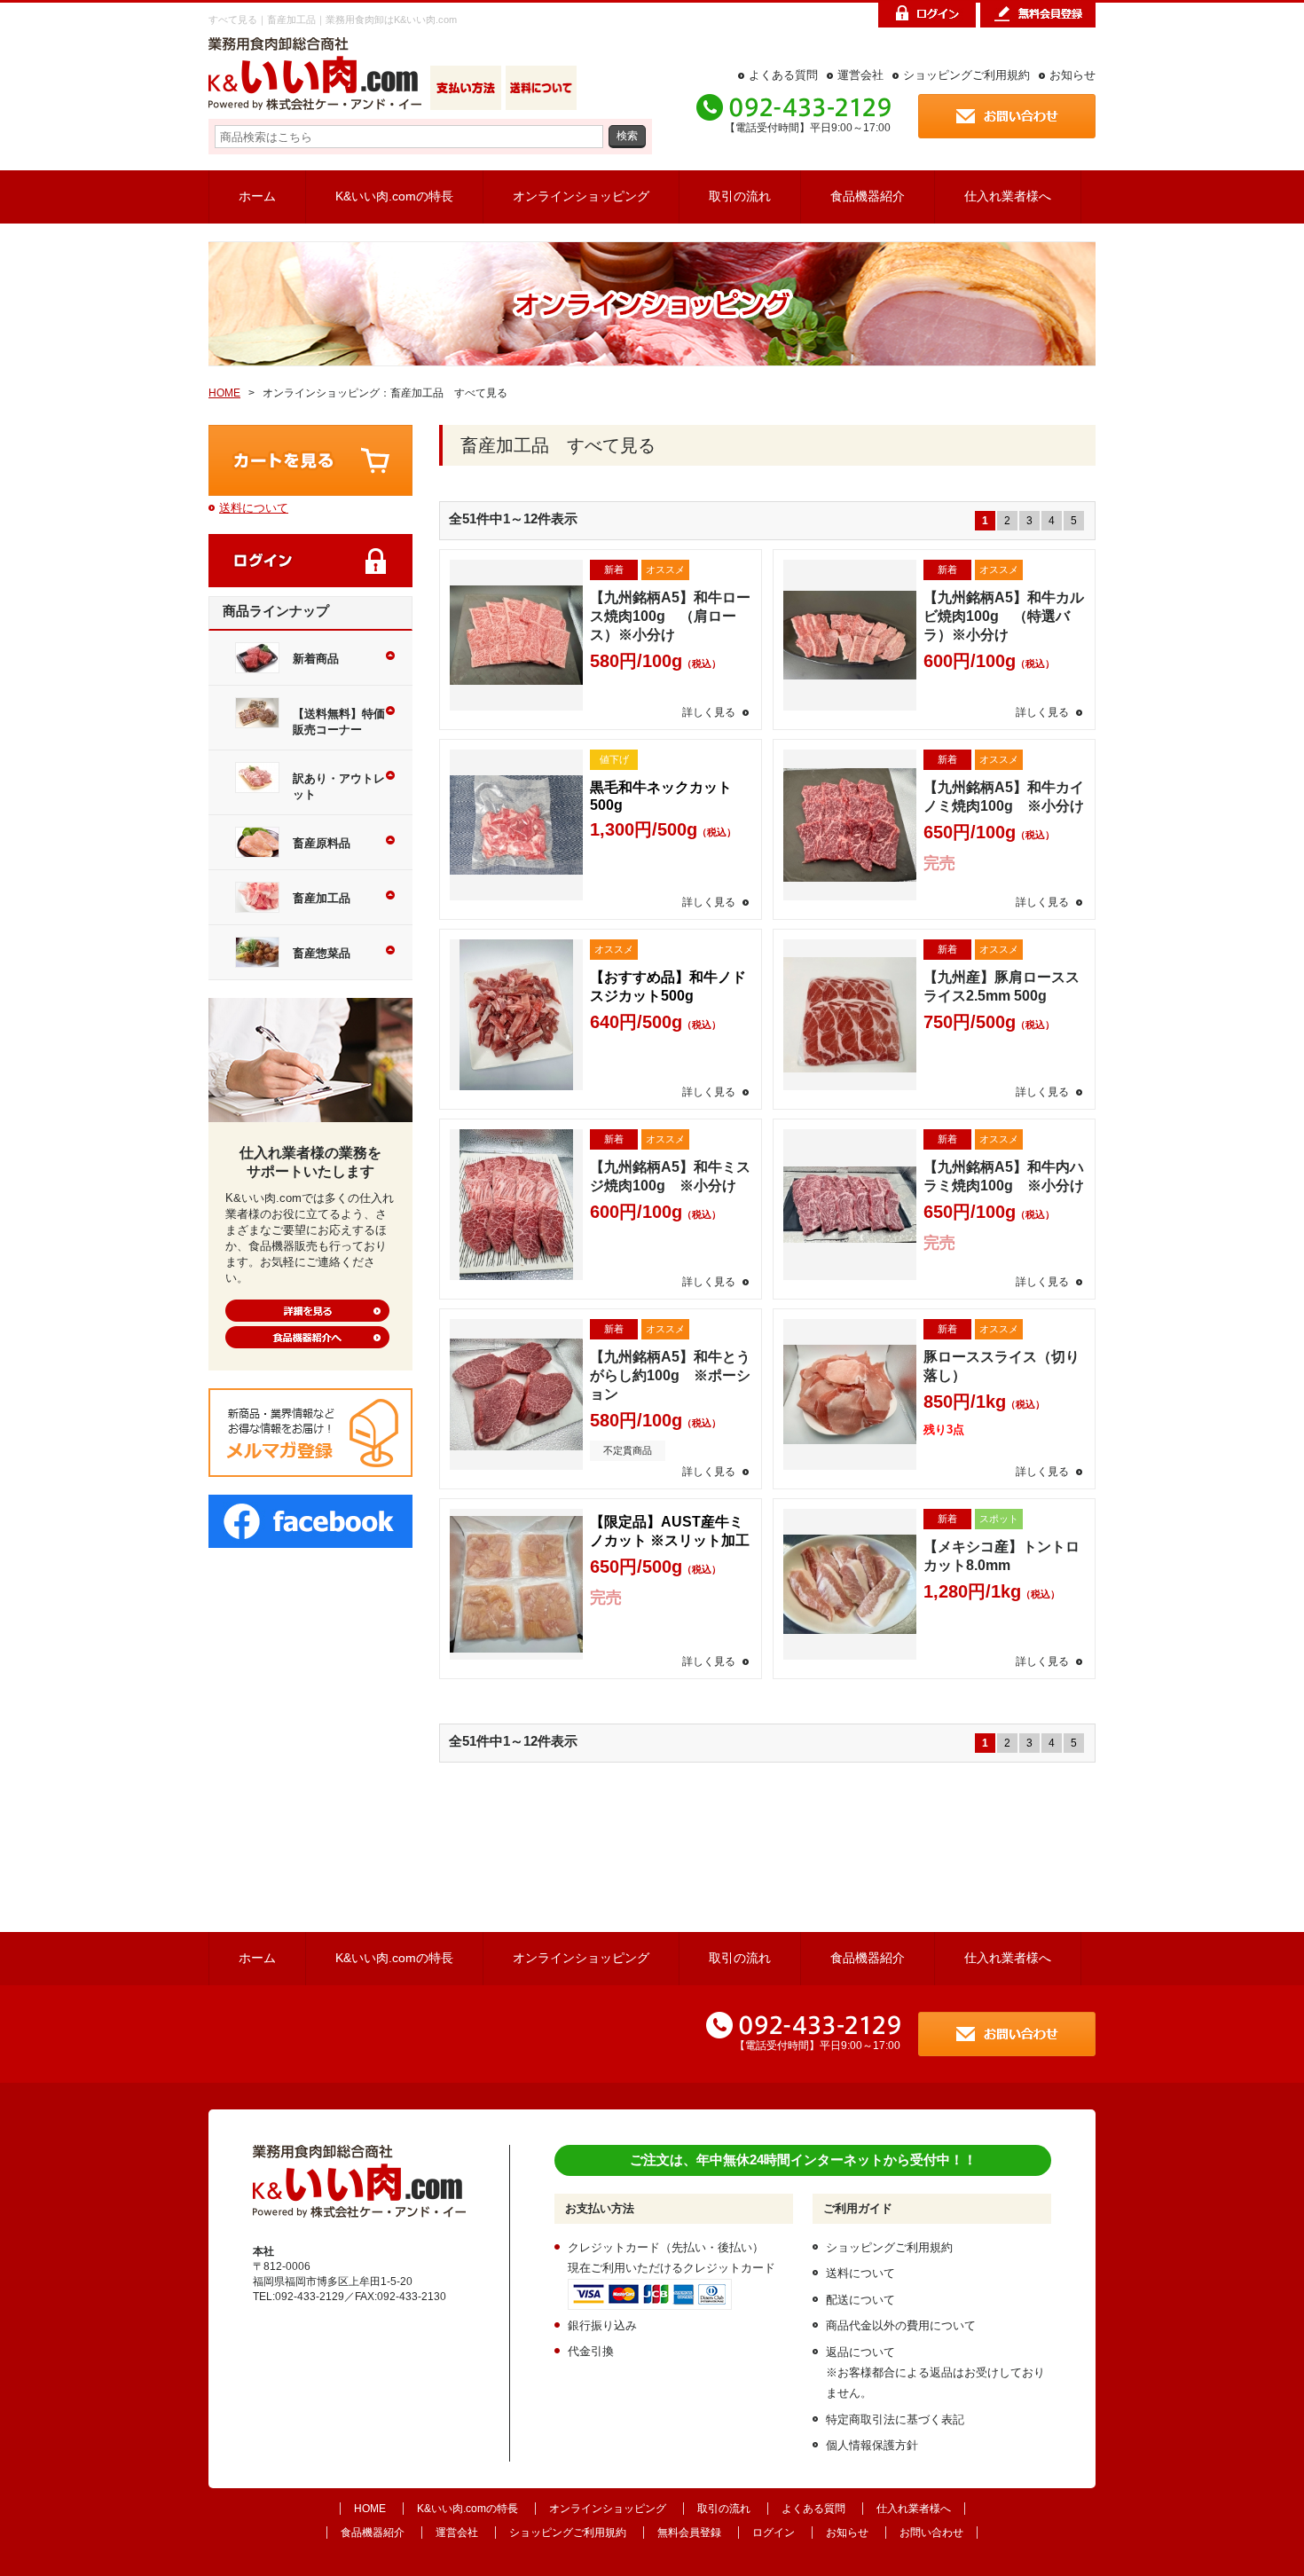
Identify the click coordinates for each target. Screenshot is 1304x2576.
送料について (254, 508)
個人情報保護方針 (872, 2445)
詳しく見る (709, 712)
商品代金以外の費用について (901, 2325)
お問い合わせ (931, 2533)
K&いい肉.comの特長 (394, 196)
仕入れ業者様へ (1008, 196)
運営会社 (860, 75)
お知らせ (1072, 75)
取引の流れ (740, 196)
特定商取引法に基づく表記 (895, 2419)
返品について (860, 2352)
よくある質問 (783, 75)
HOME (224, 393)
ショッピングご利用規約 (966, 75)
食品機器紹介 (868, 196)
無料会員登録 (689, 2533)
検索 (627, 135)
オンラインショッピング (581, 196)
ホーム (257, 196)
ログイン (774, 2533)
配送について (860, 2300)
